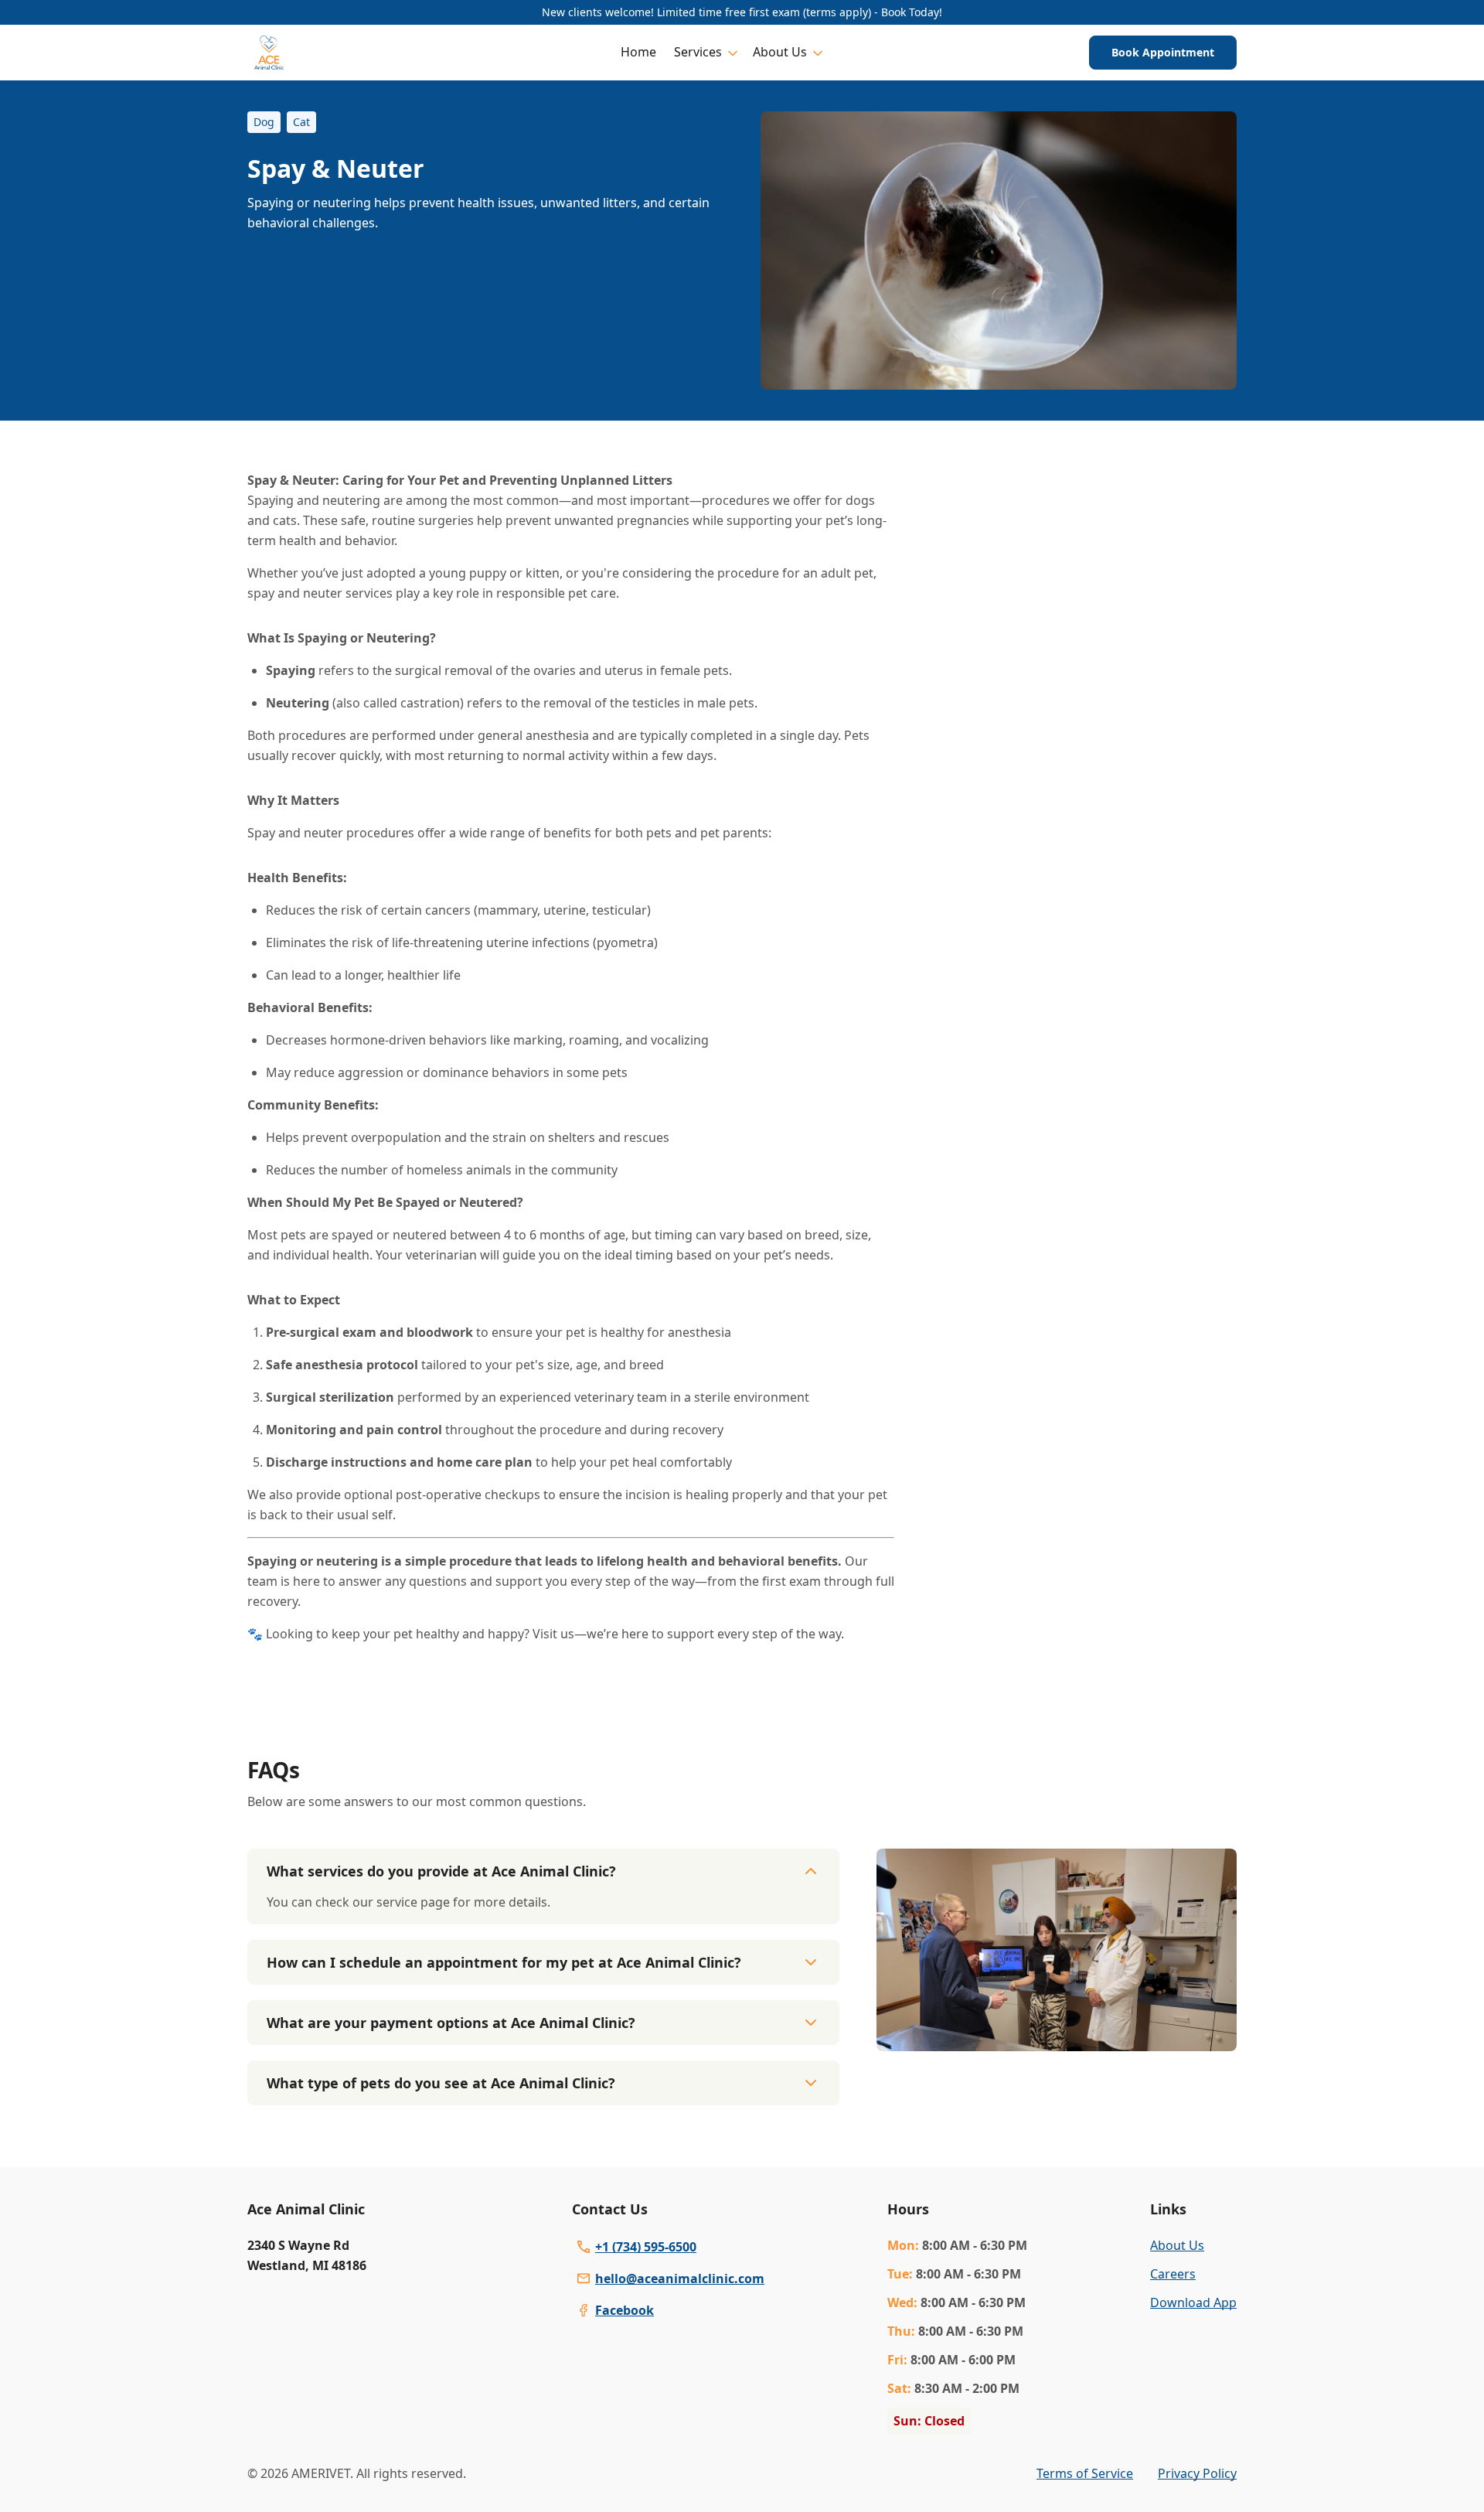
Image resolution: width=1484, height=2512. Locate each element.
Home (638, 52)
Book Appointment (1163, 52)
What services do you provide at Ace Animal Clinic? (441, 1871)
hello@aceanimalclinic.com (680, 2279)
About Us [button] (780, 52)
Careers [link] (1173, 2274)
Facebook (625, 2310)
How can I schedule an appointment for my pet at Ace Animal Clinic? (504, 1962)
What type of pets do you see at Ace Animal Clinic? (441, 2083)
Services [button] (698, 52)
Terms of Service (1085, 2473)
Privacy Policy (1197, 2473)
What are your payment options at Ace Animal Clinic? (451, 2023)
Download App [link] (1193, 2302)
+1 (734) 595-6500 (646, 2247)
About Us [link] (1177, 2245)
